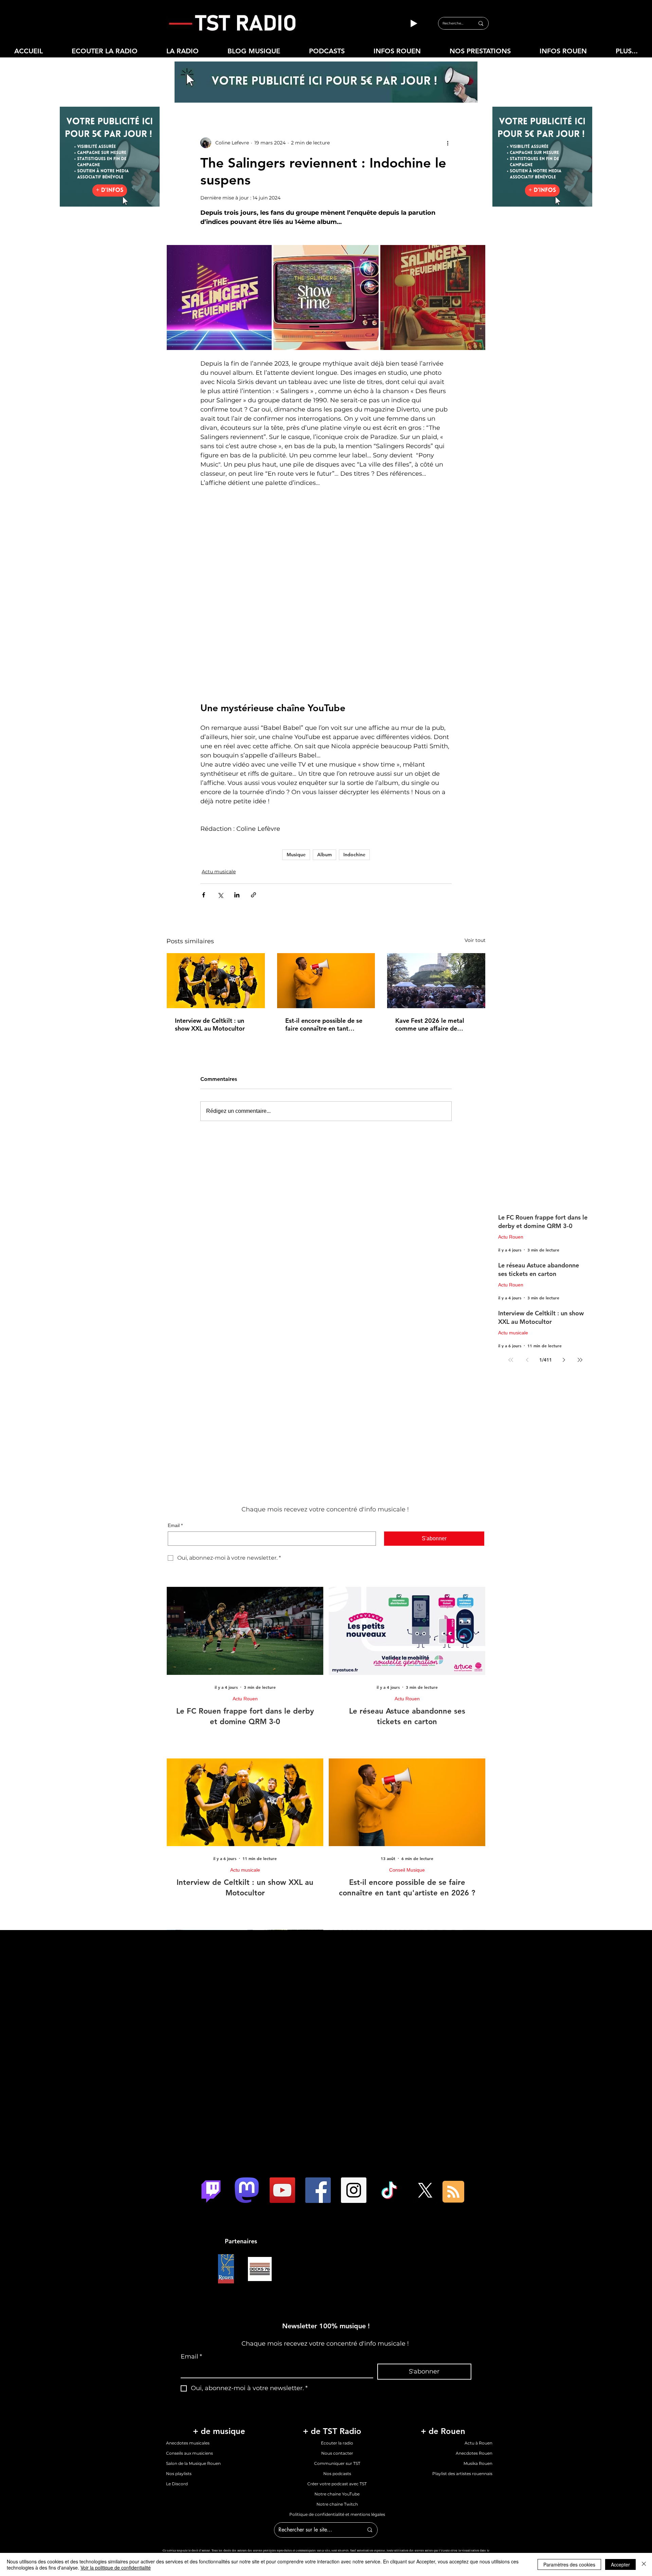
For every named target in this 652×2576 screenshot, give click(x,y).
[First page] (511, 1269)
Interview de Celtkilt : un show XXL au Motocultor (210, 934)
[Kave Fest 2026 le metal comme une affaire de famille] (436, 890)
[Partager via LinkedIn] (237, 804)
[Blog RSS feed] (453, 2102)
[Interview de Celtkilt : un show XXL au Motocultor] (216, 890)
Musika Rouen (478, 2373)
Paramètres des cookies (569, 2564)
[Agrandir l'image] (219, 297)
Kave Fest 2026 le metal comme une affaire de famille (430, 934)
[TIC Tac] (389, 2100)
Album (324, 764)
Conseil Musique (407, 1780)
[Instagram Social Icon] (354, 2100)
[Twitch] (211, 2100)
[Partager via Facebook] (204, 804)
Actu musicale (219, 781)
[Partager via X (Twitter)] (220, 804)
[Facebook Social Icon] (318, 2100)
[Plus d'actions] (448, 143)
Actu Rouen (511, 1146)
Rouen (270, 2469)
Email (175, 1435)
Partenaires (241, 2151)
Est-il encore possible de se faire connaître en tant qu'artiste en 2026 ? (324, 934)
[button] (182, 51)
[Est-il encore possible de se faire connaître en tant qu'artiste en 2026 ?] (326, 890)
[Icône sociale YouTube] (282, 2100)
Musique (296, 764)
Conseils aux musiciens (189, 2363)
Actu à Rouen (478, 2353)
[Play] (414, 23)
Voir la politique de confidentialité (116, 2568)
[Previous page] (527, 1269)
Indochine (354, 764)
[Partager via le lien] (253, 804)
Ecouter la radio (337, 2353)
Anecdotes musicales (188, 2353)
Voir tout (475, 850)
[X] (425, 2100)
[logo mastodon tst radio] (247, 2100)
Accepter (620, 2564)
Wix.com (449, 2469)
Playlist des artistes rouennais (462, 2383)
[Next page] (564, 1269)
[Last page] (580, 1269)
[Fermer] (644, 2564)
